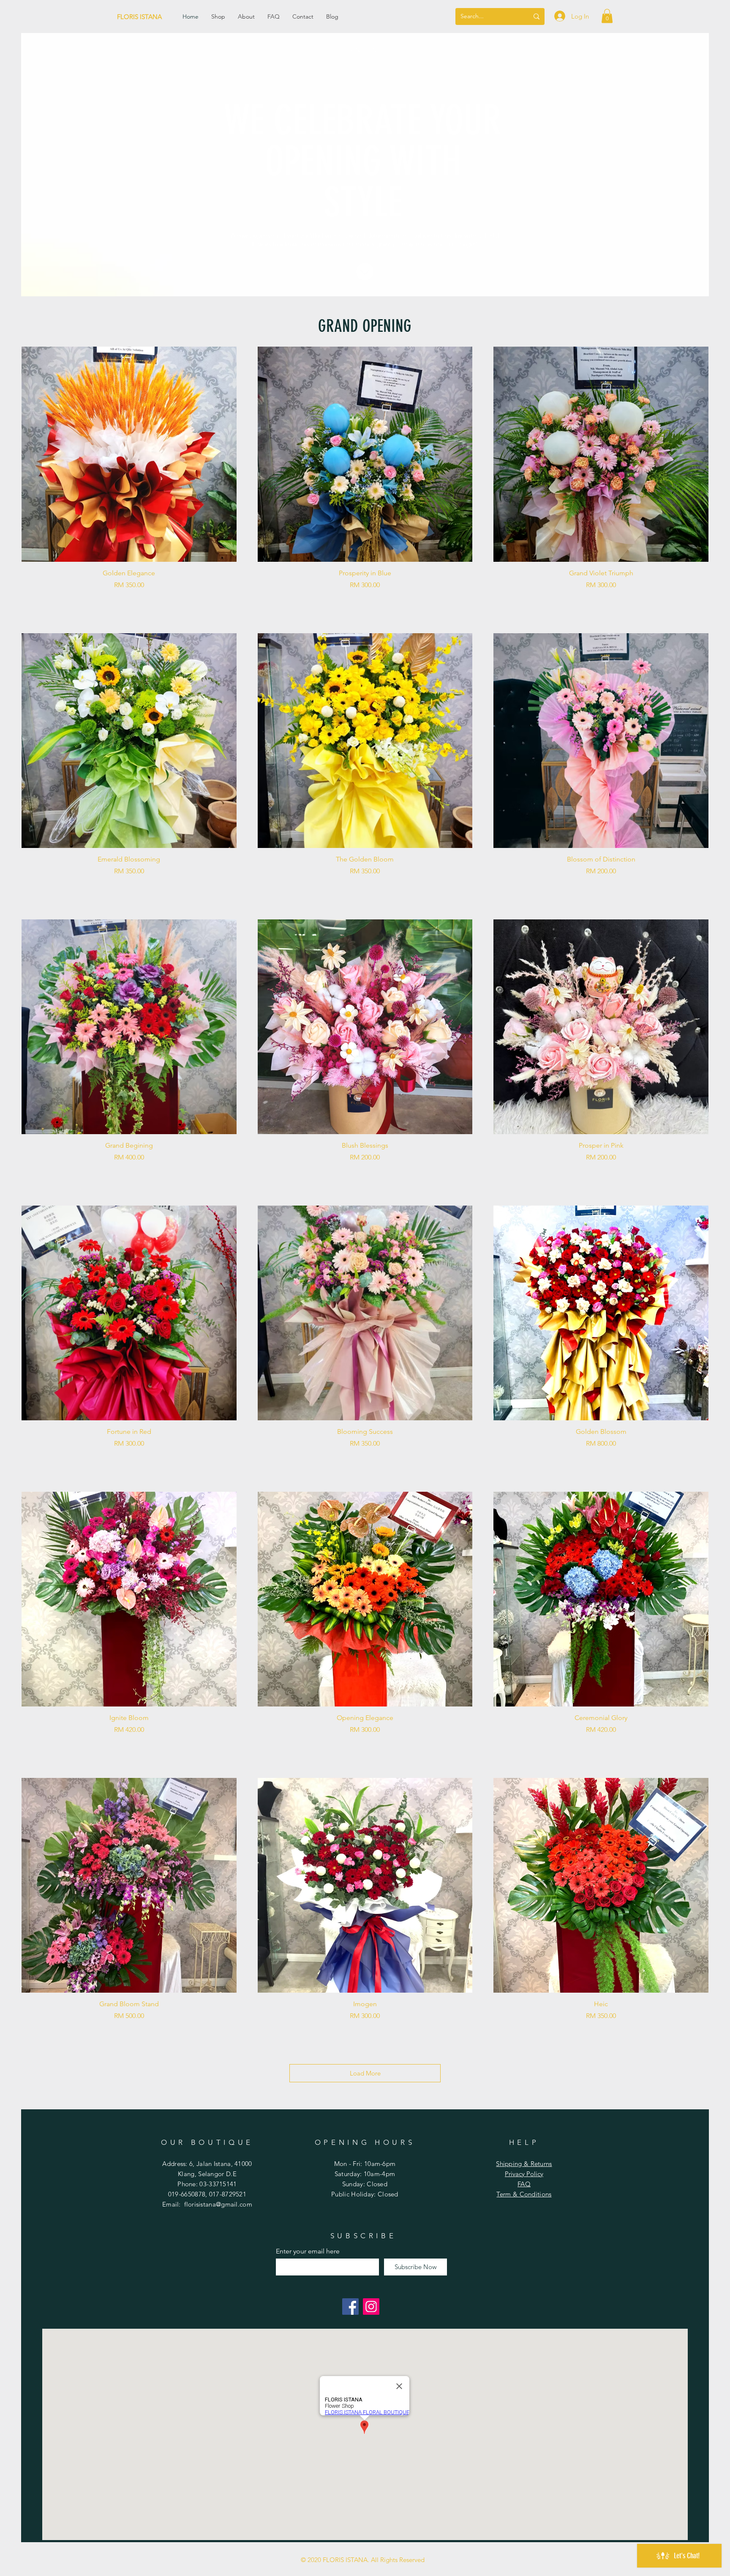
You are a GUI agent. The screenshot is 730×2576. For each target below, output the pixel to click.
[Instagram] (371, 2307)
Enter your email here (308, 2251)
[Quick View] (129, 454)
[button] (607, 16)
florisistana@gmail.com (218, 2204)
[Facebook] (350, 2307)
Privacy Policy (524, 2174)
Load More (365, 2073)
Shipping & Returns (524, 2164)
